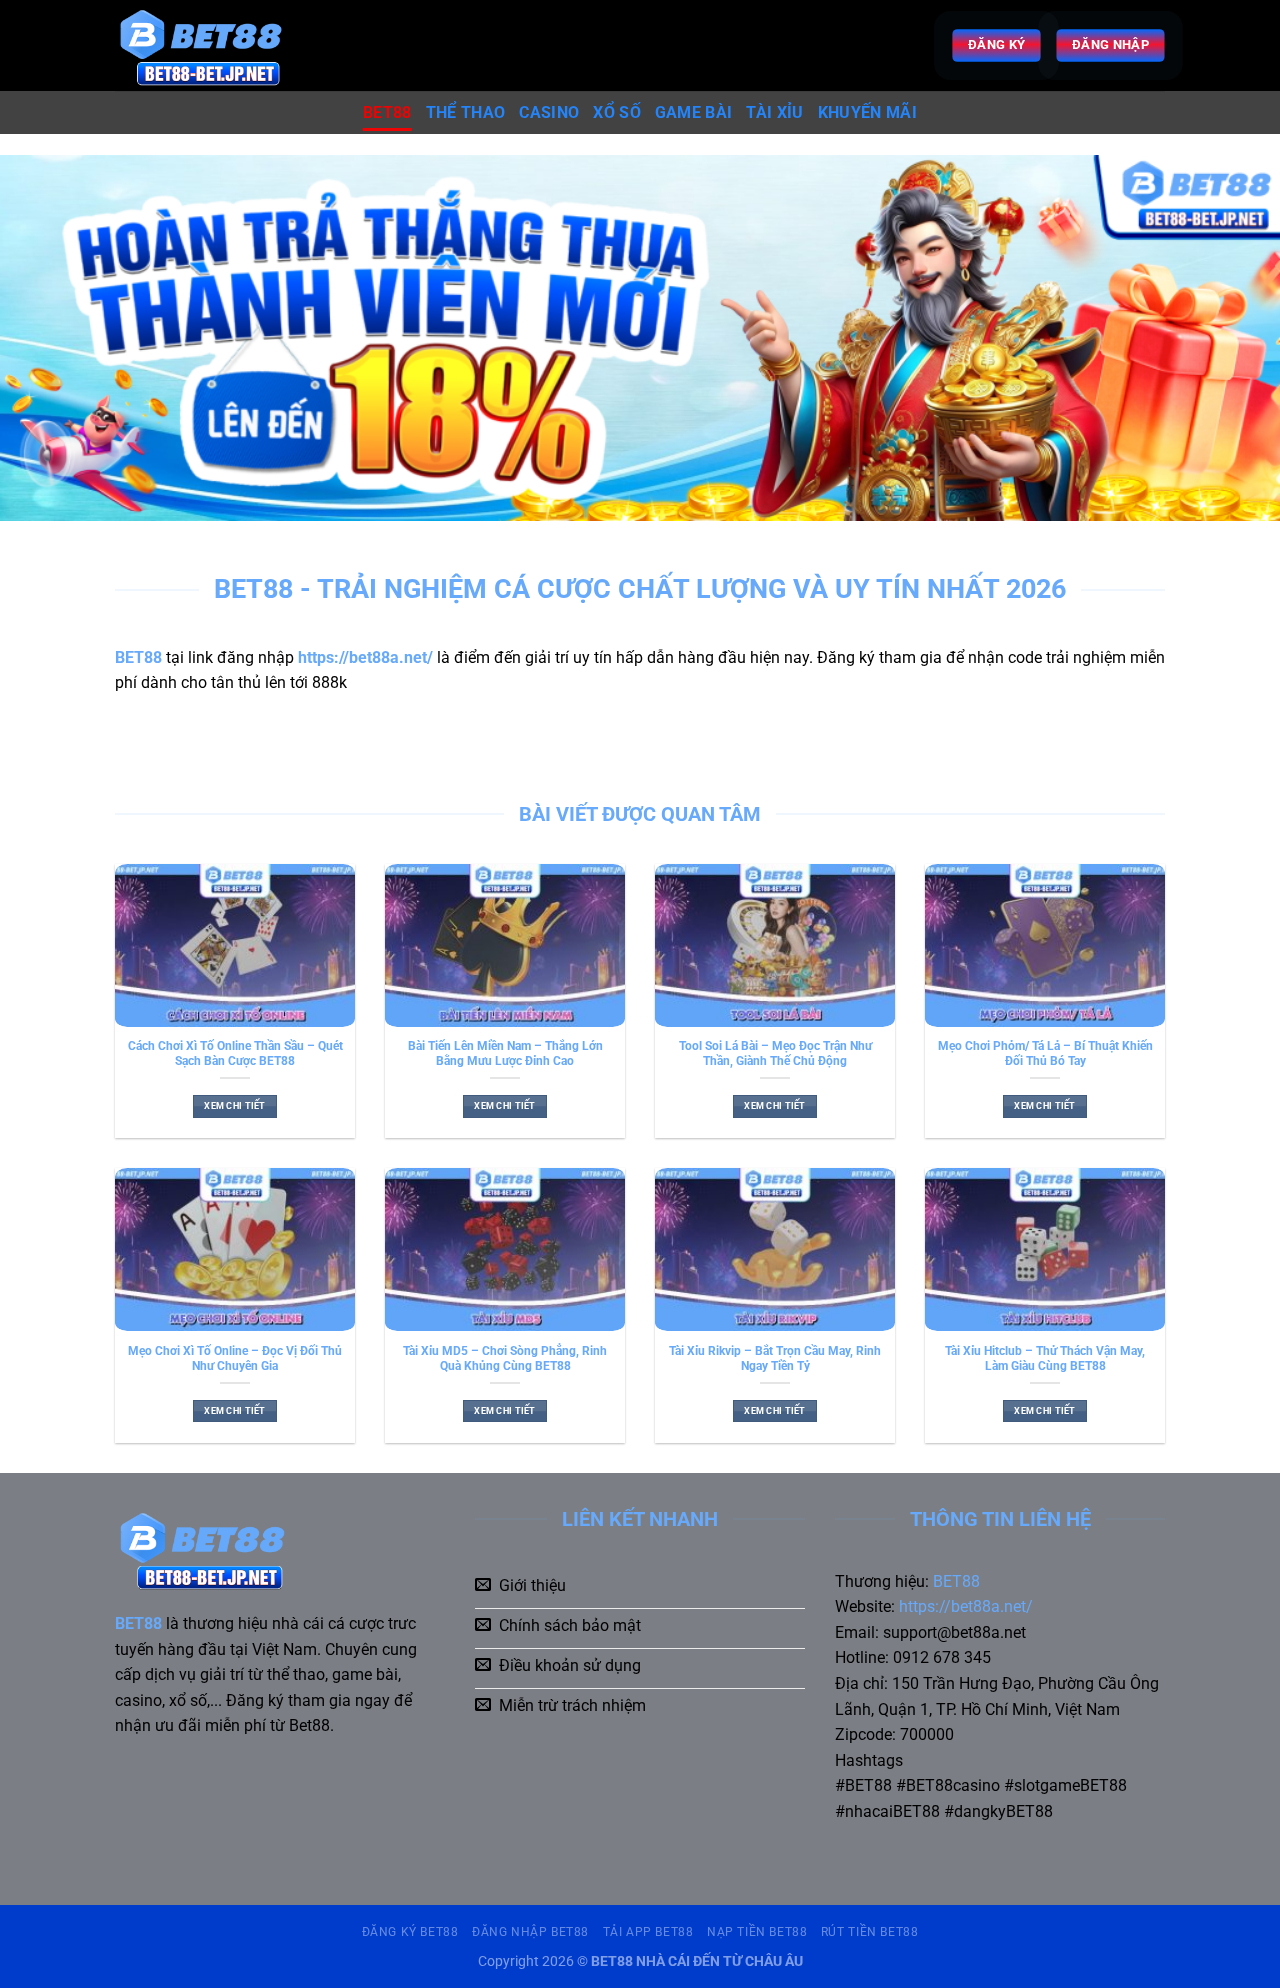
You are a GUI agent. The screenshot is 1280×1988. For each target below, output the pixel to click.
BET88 (387, 112)
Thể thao (466, 112)
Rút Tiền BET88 (870, 1932)
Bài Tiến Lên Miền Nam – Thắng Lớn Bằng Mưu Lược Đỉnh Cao (505, 1053)
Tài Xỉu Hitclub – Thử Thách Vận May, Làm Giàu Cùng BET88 (1045, 1358)
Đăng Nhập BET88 (530, 1932)
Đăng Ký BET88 (410, 1932)
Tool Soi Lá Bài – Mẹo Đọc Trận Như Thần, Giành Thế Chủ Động (775, 1053)
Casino (549, 112)
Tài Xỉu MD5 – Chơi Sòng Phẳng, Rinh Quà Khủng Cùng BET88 (505, 1358)
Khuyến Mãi (867, 112)
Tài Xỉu (774, 112)
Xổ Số (617, 112)
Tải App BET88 (648, 1932)
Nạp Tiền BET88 (757, 1932)
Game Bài (694, 112)
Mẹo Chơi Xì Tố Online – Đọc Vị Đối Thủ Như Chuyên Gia (235, 1358)
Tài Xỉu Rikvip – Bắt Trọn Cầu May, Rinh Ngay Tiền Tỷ (775, 1358)
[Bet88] (216, 45)
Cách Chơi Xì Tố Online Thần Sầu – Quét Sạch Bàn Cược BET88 (235, 1053)
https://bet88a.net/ (966, 1606)
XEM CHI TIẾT (234, 1106)
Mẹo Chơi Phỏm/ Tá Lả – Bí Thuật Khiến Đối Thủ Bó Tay (1045, 1053)
